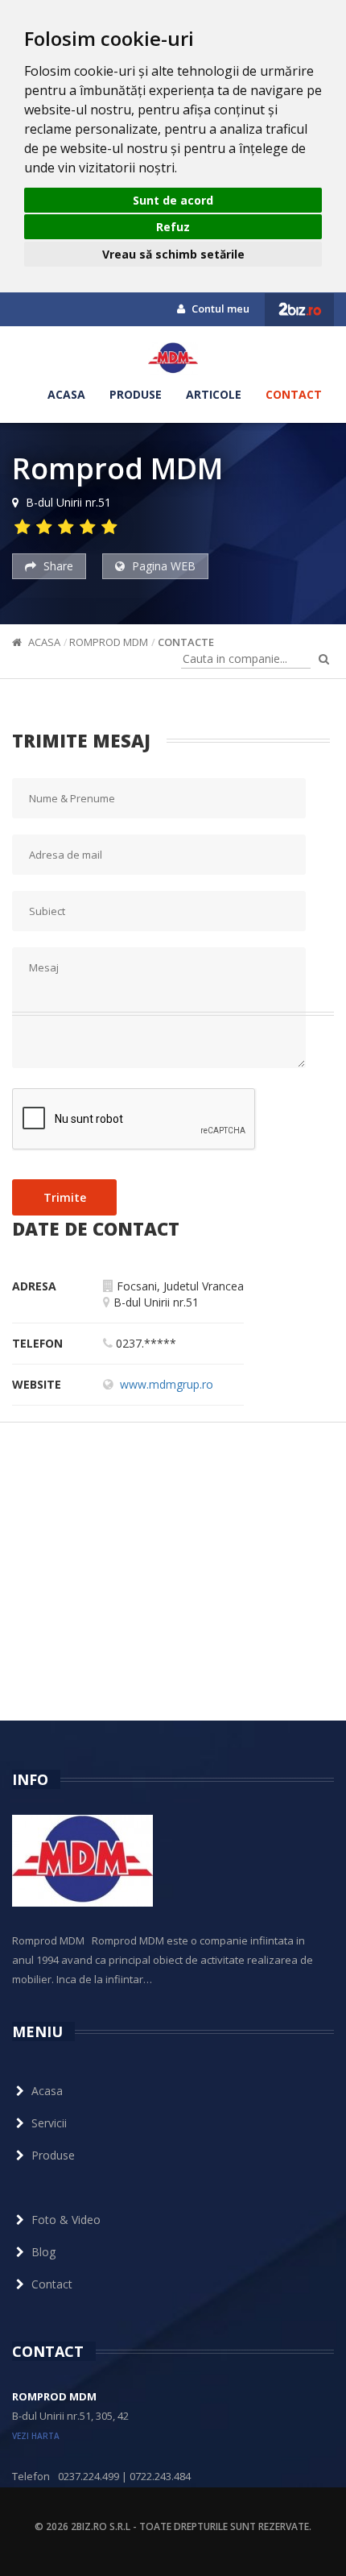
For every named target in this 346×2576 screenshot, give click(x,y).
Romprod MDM (109, 642)
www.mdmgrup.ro (167, 1384)
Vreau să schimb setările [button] (173, 254)
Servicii (49, 2123)
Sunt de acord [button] (173, 200)
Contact (294, 394)
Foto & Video (66, 2220)
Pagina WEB (162, 566)
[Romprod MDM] (173, 358)
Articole (214, 394)
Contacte (186, 642)
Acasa (66, 394)
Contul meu (219, 309)
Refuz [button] (173, 227)
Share (57, 566)
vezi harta (36, 2436)
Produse (136, 394)
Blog (43, 2252)
